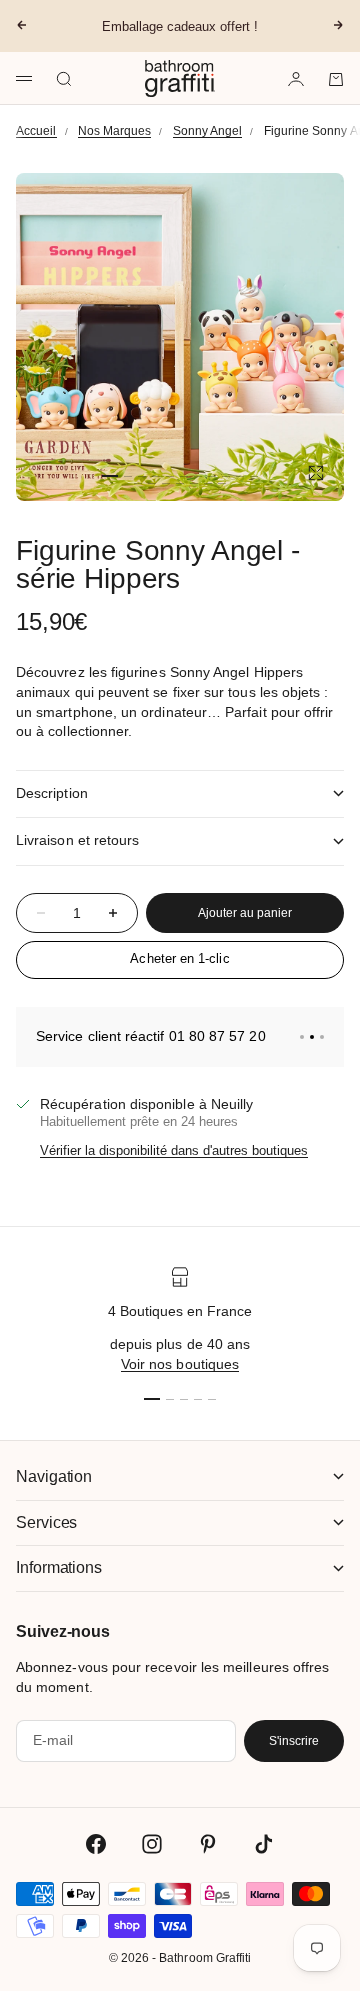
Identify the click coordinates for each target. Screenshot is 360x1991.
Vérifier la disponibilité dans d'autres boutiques (174, 1150)
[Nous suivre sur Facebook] (96, 1844)
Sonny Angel (208, 131)
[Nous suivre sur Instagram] (152, 1844)
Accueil (36, 131)
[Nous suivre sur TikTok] (264, 1844)
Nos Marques (115, 131)
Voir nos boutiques (180, 1364)
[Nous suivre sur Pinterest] (208, 1844)
